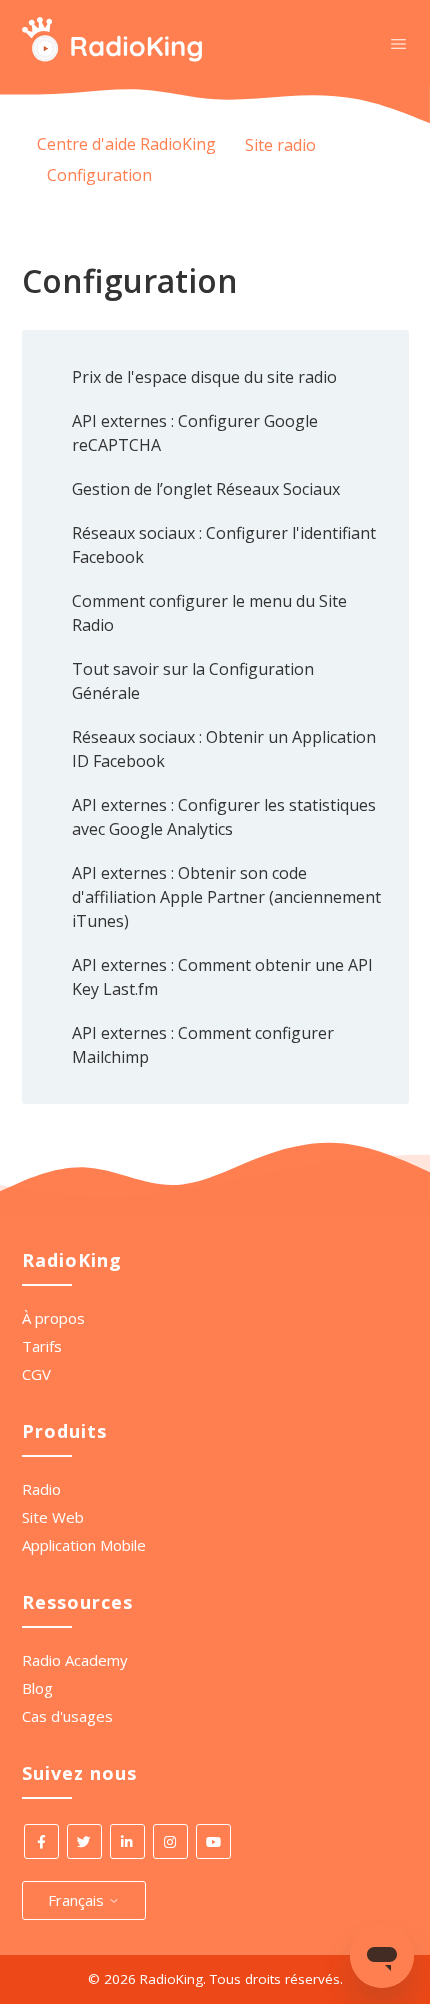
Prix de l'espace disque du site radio (204, 377)
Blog (37, 1688)
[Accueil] (112, 56)
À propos (53, 1318)
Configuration (99, 175)
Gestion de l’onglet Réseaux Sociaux (206, 489)
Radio (41, 1489)
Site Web (53, 1517)
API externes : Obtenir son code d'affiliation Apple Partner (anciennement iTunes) (226, 897)
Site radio (280, 145)
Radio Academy (75, 1660)
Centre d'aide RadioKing (126, 144)
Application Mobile (84, 1545)
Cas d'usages (67, 1716)
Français (78, 1900)
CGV (36, 1374)
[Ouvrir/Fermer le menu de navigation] (398, 43)
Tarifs (42, 1346)
